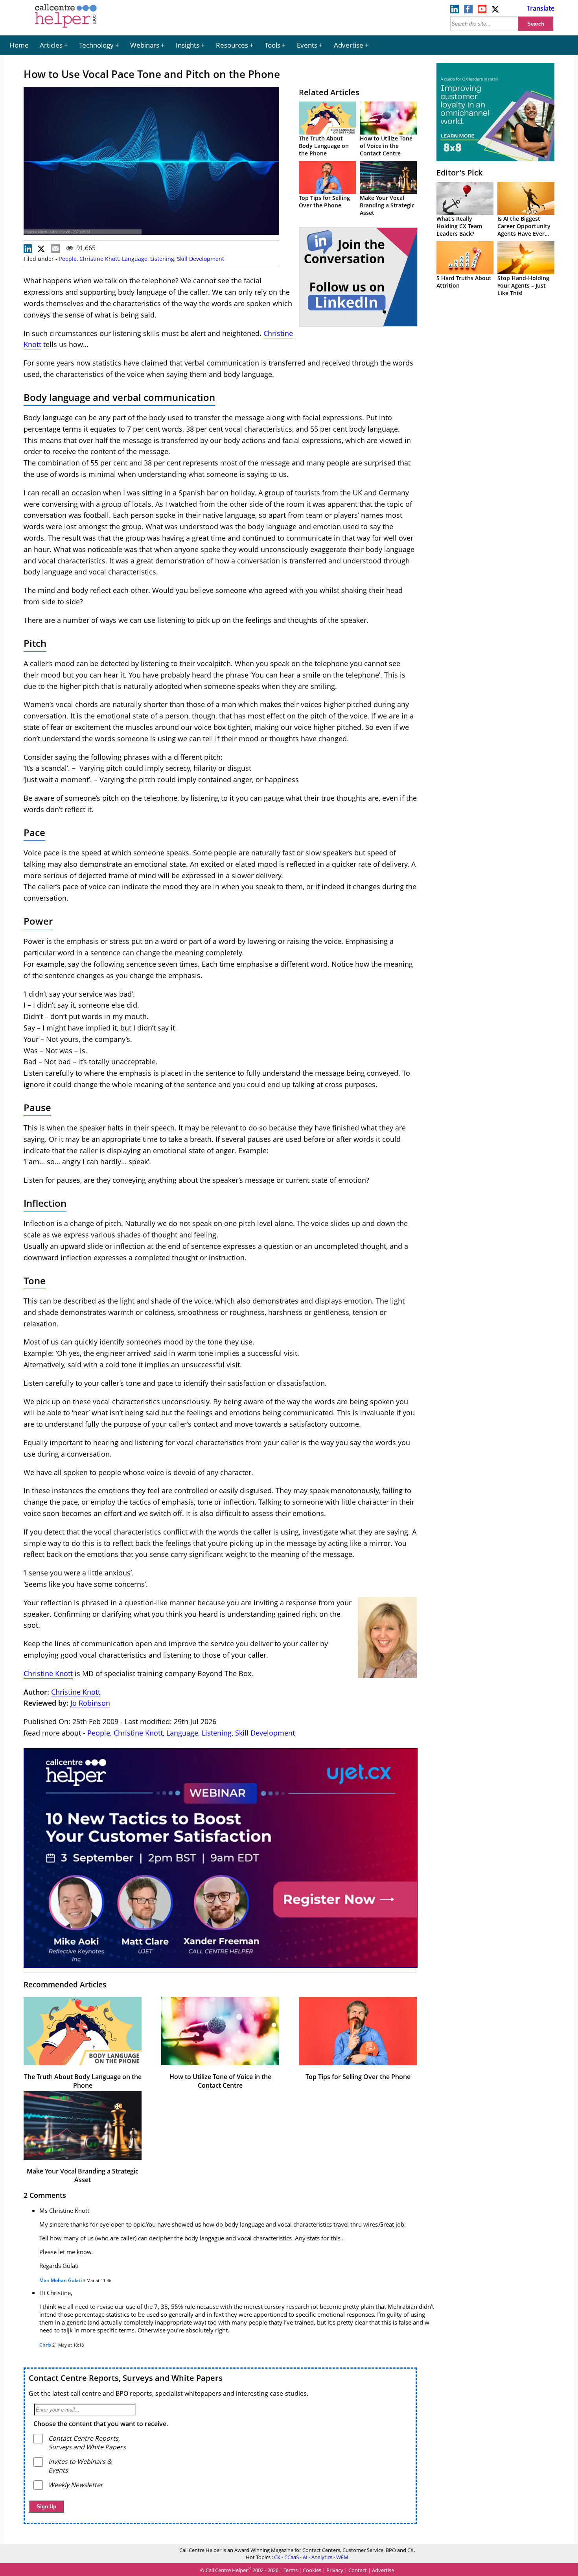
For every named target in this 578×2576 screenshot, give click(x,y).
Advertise (349, 45)
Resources (232, 45)
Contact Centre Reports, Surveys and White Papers (126, 2378)
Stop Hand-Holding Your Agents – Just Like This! (523, 285)
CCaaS (292, 2557)
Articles (51, 45)
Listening (162, 259)
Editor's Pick (459, 173)
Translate (541, 8)
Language (135, 259)
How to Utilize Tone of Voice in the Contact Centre (386, 146)
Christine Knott (99, 259)
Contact (358, 2570)
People (68, 259)
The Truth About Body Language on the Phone (324, 146)
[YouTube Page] (482, 11)
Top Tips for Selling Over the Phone (324, 201)
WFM (342, 2557)
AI (305, 2557)
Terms (291, 2570)
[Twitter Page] (496, 11)
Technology (96, 45)
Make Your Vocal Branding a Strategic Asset (387, 205)
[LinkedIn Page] (455, 11)
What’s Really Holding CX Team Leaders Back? (459, 226)
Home (19, 45)
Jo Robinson (90, 1703)
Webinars (145, 45)
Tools (272, 45)
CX (277, 2557)
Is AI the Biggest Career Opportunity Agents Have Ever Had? (524, 230)
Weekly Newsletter (76, 2485)
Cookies (312, 2570)
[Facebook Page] (468, 11)
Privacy (335, 2570)
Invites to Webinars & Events (80, 2466)
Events (307, 45)
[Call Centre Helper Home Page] (66, 28)
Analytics (322, 2557)
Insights (188, 45)
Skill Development (201, 259)
